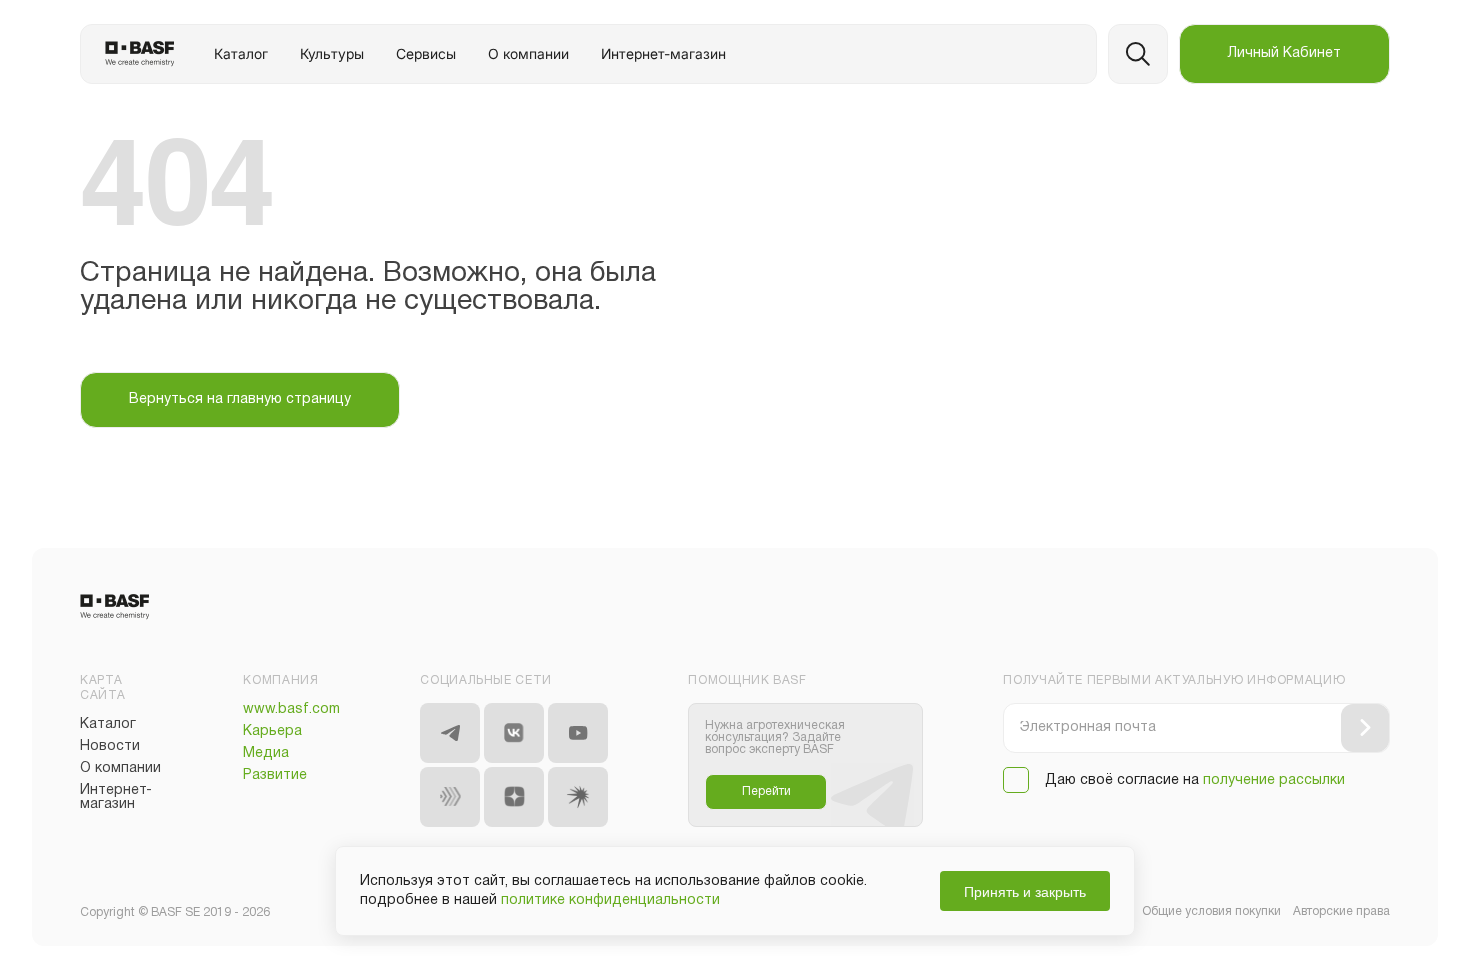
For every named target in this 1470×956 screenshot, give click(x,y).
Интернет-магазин (663, 53)
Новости (110, 746)
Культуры (332, 53)
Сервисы (426, 53)
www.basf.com (291, 709)
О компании (528, 53)
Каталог (241, 53)
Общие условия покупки (1211, 911)
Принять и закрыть (1025, 891)
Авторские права (1341, 911)
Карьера (272, 731)
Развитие (275, 775)
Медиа (266, 753)
